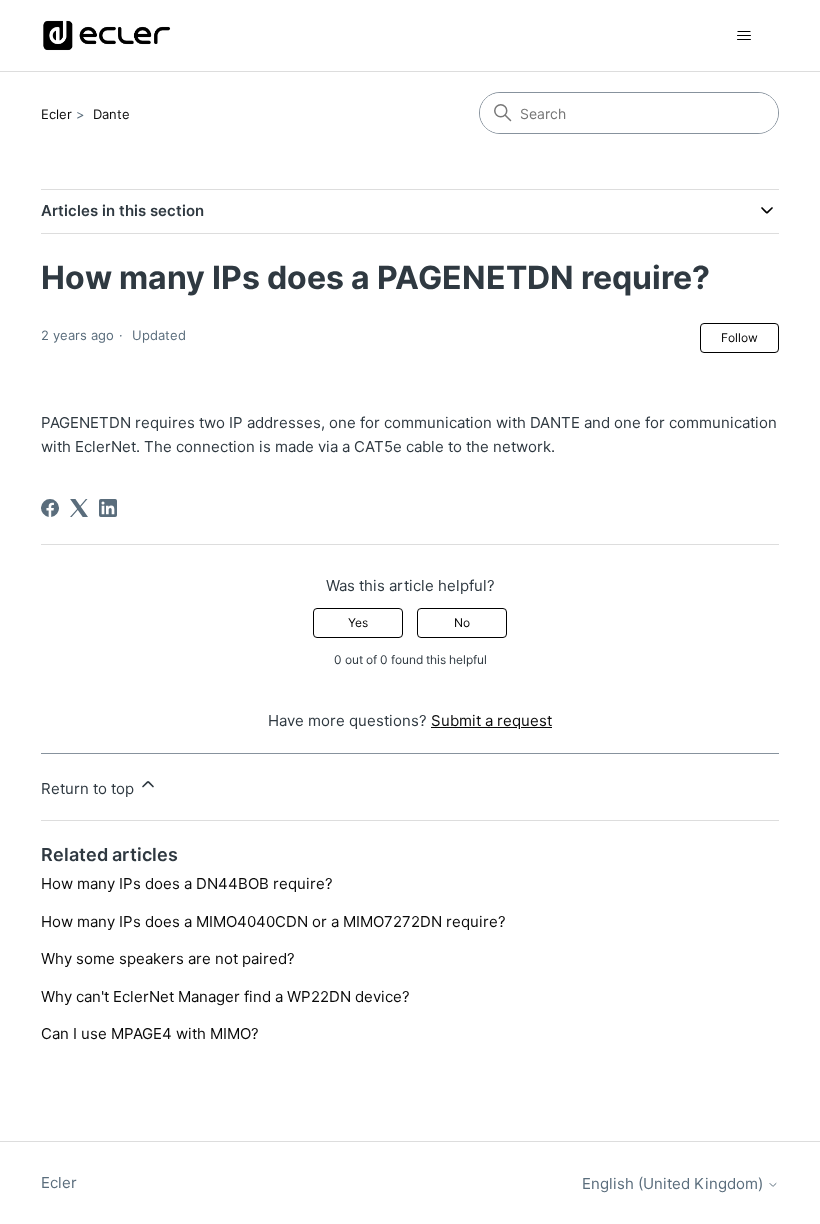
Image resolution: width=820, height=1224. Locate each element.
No (462, 622)
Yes (358, 622)
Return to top (89, 788)
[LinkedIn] (108, 508)
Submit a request (491, 720)
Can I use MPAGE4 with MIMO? (150, 1033)
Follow (739, 337)
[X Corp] (79, 508)
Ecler (56, 114)
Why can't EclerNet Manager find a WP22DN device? (225, 996)
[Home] (106, 35)
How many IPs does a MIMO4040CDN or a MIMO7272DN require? (273, 921)
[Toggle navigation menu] (743, 36)
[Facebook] (50, 508)
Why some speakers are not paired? (168, 958)
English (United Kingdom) (674, 1183)
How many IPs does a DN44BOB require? (187, 883)
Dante (111, 114)
